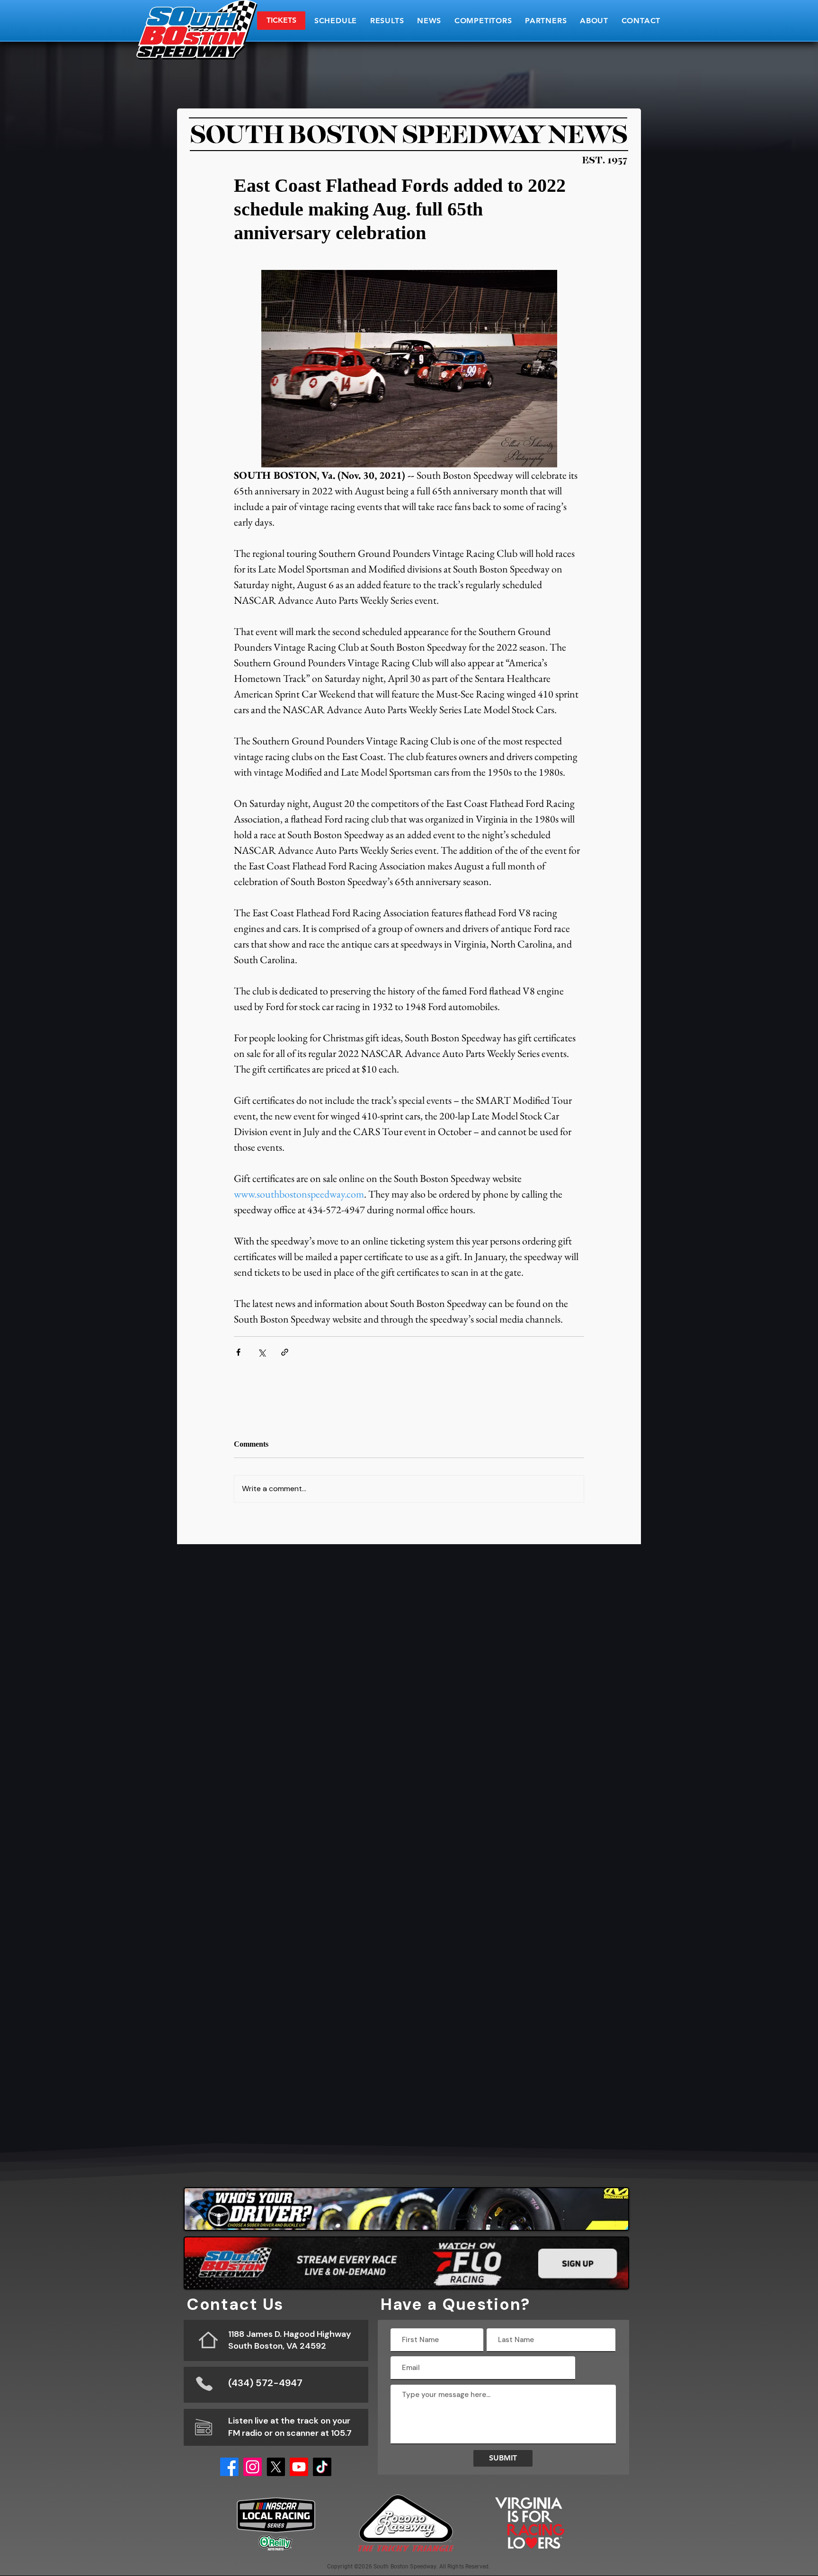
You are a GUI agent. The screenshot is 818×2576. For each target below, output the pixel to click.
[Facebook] (229, 2467)
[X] (276, 2467)
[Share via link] (285, 1352)
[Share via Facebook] (238, 1352)
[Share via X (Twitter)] (262, 1352)
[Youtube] (299, 2467)
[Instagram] (253, 2467)
